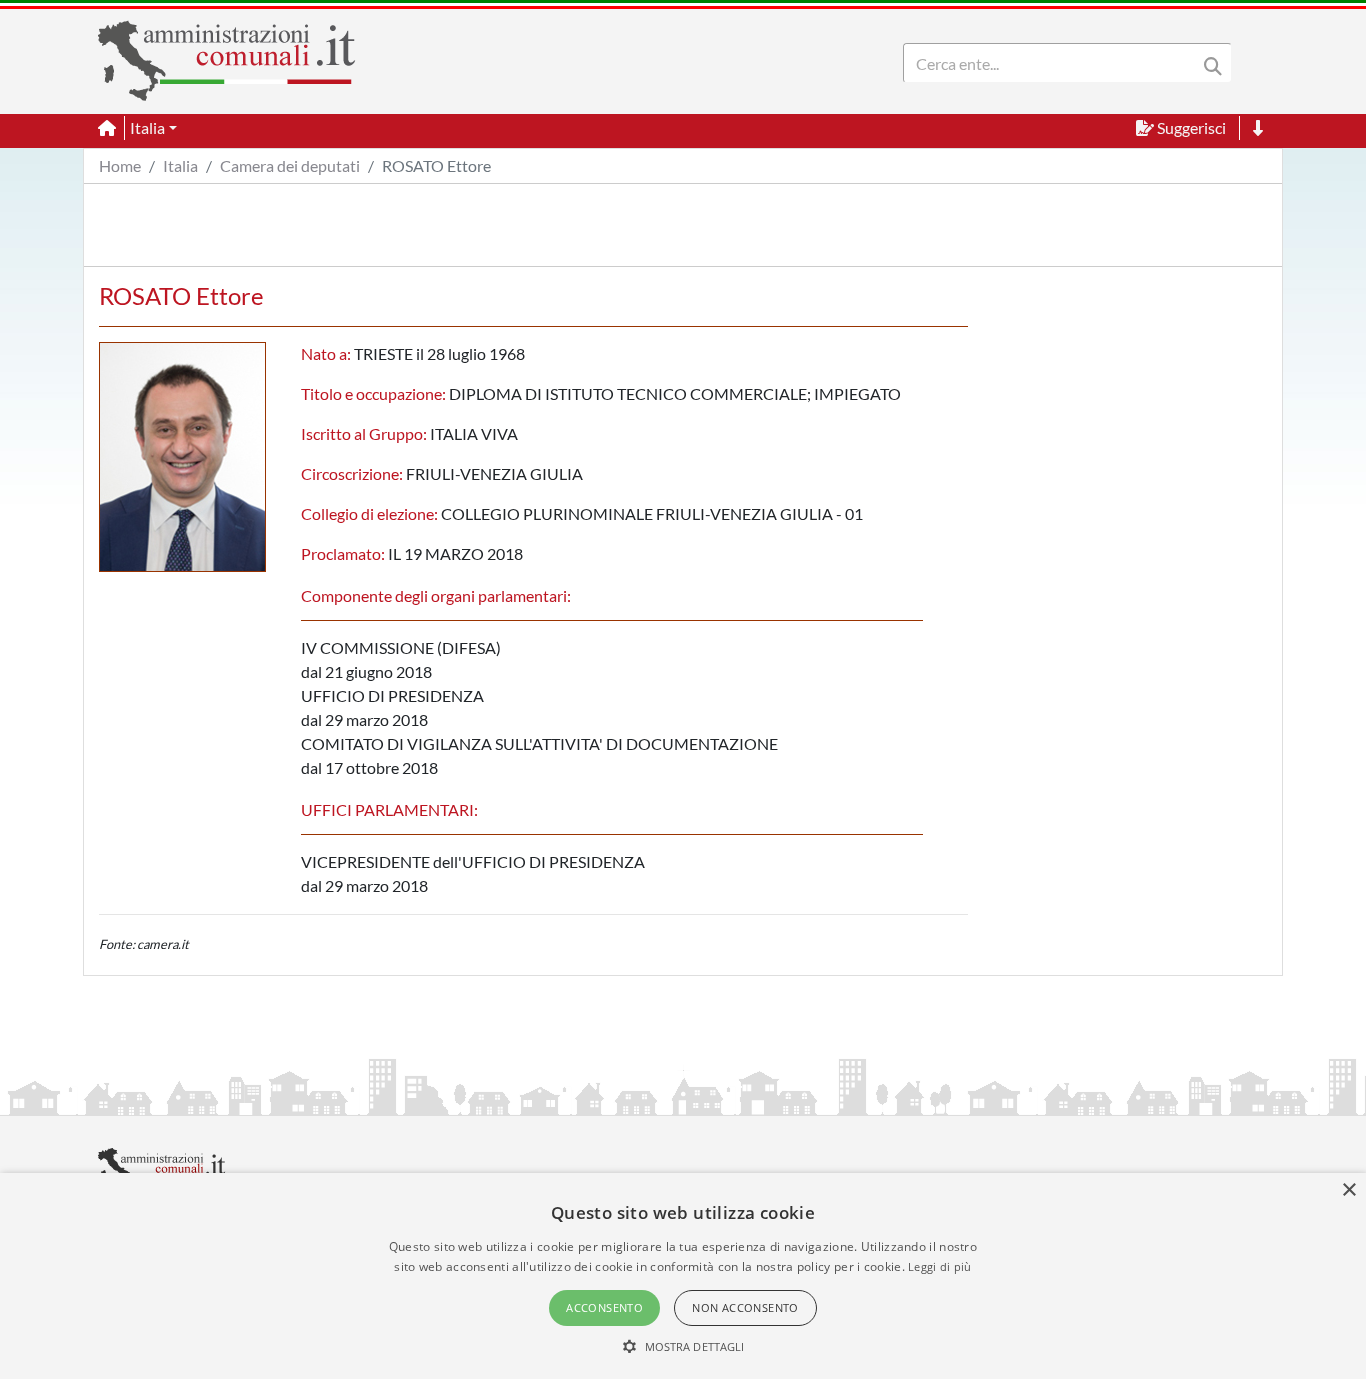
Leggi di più (940, 1266)
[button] (683, 1346)
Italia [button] (147, 127)
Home (120, 165)
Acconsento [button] (604, 1307)
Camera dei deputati (290, 165)
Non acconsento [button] (745, 1307)
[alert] (683, 1276)
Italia (180, 165)
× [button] (1348, 1190)
